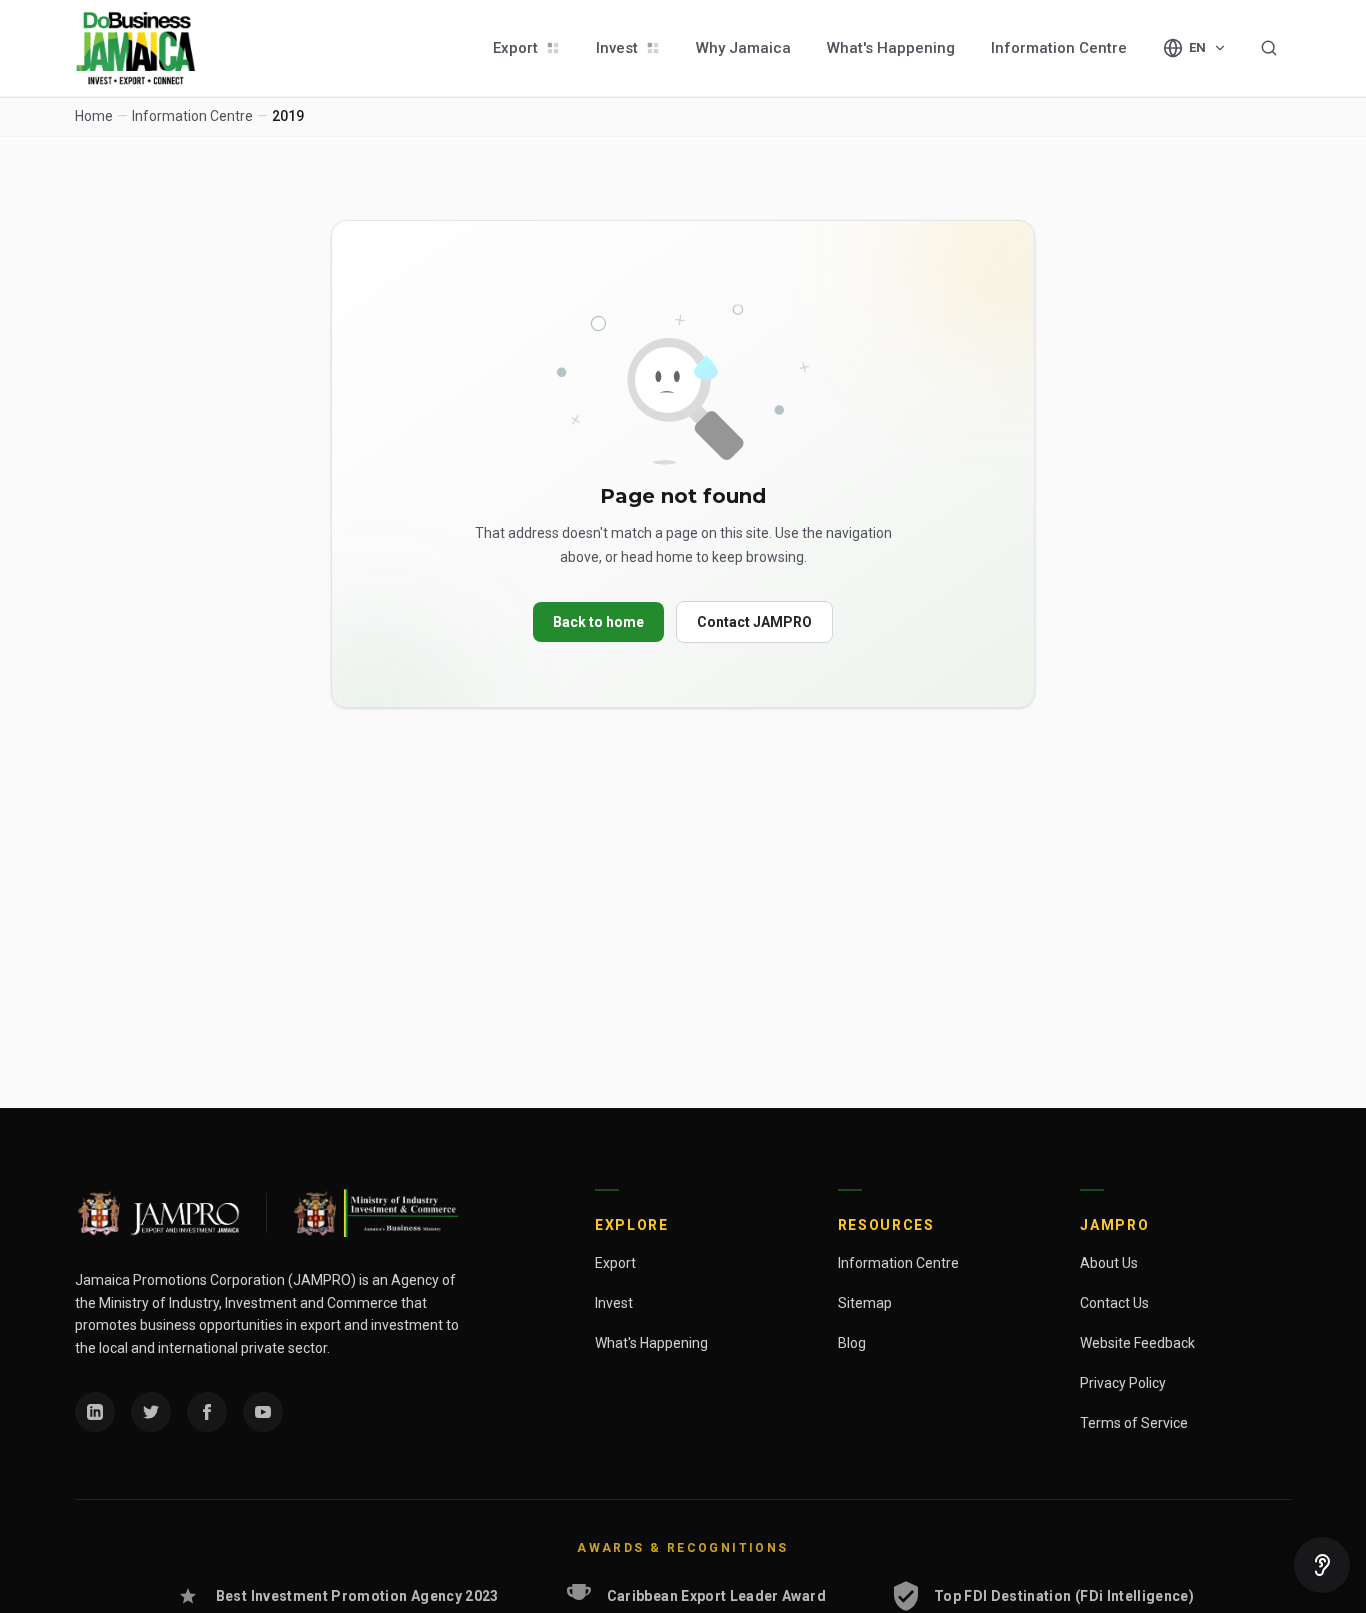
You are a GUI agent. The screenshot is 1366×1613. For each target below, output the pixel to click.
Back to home (598, 622)
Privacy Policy (1123, 1383)
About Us (1109, 1263)
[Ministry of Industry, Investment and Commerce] (374, 1213)
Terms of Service (1134, 1423)
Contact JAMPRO (754, 622)
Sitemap (865, 1303)
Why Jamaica (743, 48)
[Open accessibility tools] (1322, 1565)
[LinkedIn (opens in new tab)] (95, 1412)
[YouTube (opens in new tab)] (263, 1412)
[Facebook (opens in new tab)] (207, 1412)
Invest (617, 48)
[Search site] (1269, 48)
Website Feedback (1137, 1343)
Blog (852, 1343)
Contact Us (1114, 1303)
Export (515, 48)
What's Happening (891, 48)
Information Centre (1059, 48)
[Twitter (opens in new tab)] (151, 1412)
